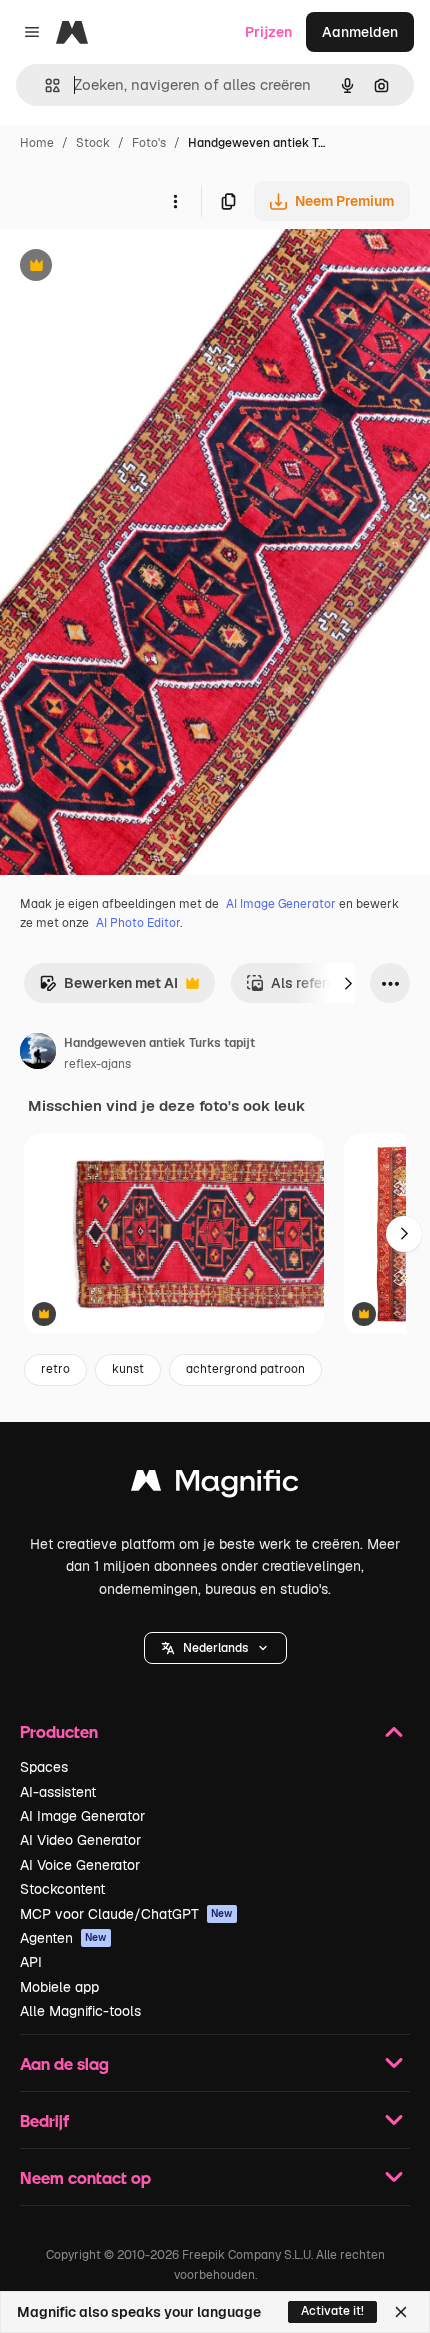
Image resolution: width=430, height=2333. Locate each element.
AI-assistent (58, 1792)
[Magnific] (215, 1485)
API (31, 1962)
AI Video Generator (80, 1840)
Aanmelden (360, 32)
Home (37, 143)
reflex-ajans (97, 1064)
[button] (215, 1648)
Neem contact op (85, 2177)
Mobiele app (59, 1987)
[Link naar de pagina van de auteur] (38, 1054)
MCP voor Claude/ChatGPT (126, 1914)
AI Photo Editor (138, 923)
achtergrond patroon (245, 1369)
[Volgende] (348, 983)
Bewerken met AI (108, 988)
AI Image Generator (281, 904)
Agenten (63, 1938)
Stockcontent (62, 1889)
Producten (59, 1731)
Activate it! (332, 2311)
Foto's (149, 143)
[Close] (401, 2312)
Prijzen (268, 32)
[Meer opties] (175, 201)
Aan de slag (64, 2063)
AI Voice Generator (80, 1865)
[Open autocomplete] (44, 85)
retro (55, 1369)
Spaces (44, 1767)
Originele (131, 267)
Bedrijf (44, 2120)
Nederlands (215, 1648)
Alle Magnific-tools (80, 2011)
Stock (93, 143)
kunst (128, 1369)
